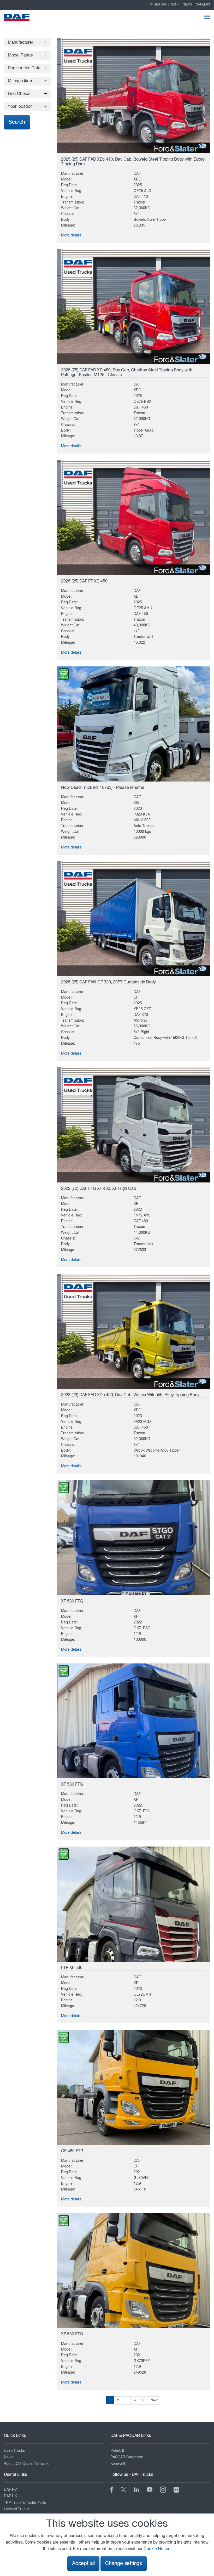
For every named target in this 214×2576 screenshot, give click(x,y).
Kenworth (118, 2464)
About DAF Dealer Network (26, 2464)
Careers (203, 5)
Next (154, 2400)
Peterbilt (117, 2451)
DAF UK (10, 2496)
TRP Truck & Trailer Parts (25, 2503)
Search (17, 122)
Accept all (83, 2564)
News (187, 5)
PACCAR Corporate (127, 2457)
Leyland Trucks (17, 2509)
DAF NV (10, 2490)
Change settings (124, 2564)
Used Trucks (14, 2451)
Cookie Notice (157, 2549)
